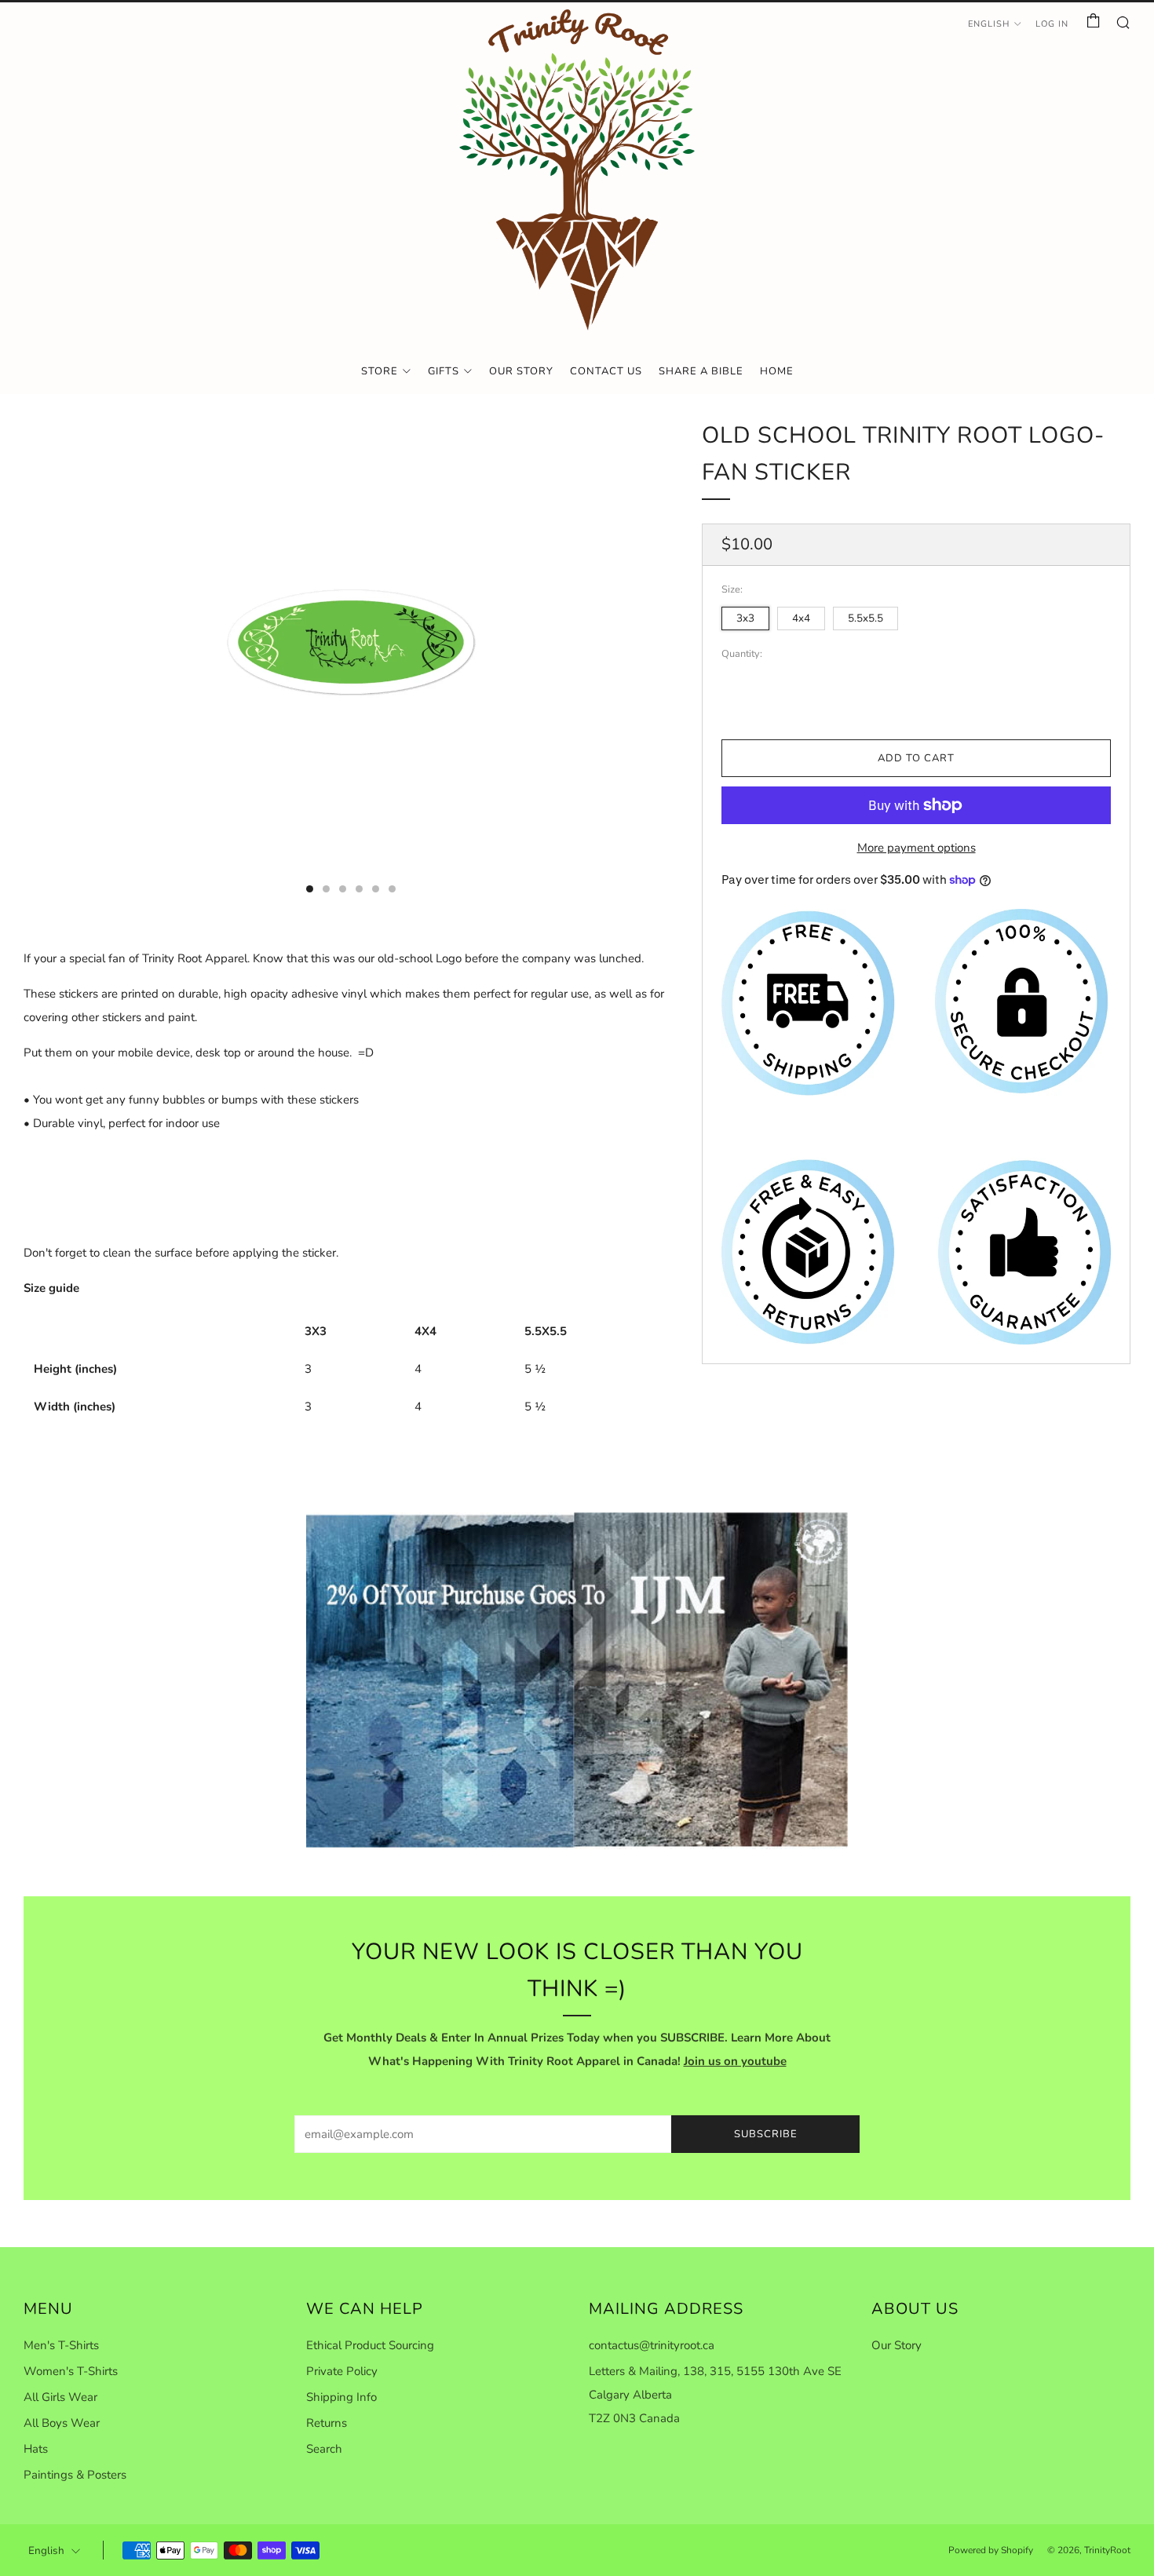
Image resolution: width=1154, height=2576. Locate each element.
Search (324, 2449)
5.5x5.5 (865, 618)
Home (777, 371)
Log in (1052, 24)
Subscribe (766, 2134)
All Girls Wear (60, 2397)
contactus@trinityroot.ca (652, 2345)
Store (380, 371)
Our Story (521, 371)
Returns (327, 2423)
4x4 (801, 618)
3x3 (745, 618)
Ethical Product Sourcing (370, 2345)
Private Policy (342, 2371)
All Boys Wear (62, 2423)
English (989, 24)
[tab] (310, 889)
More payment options (917, 848)
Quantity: (742, 654)
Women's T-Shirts (71, 2371)
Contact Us (606, 371)
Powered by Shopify (991, 2550)
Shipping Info (341, 2397)
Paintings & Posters (75, 2475)
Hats (36, 2449)
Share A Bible (701, 371)
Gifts (444, 371)
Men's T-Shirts (61, 2345)
